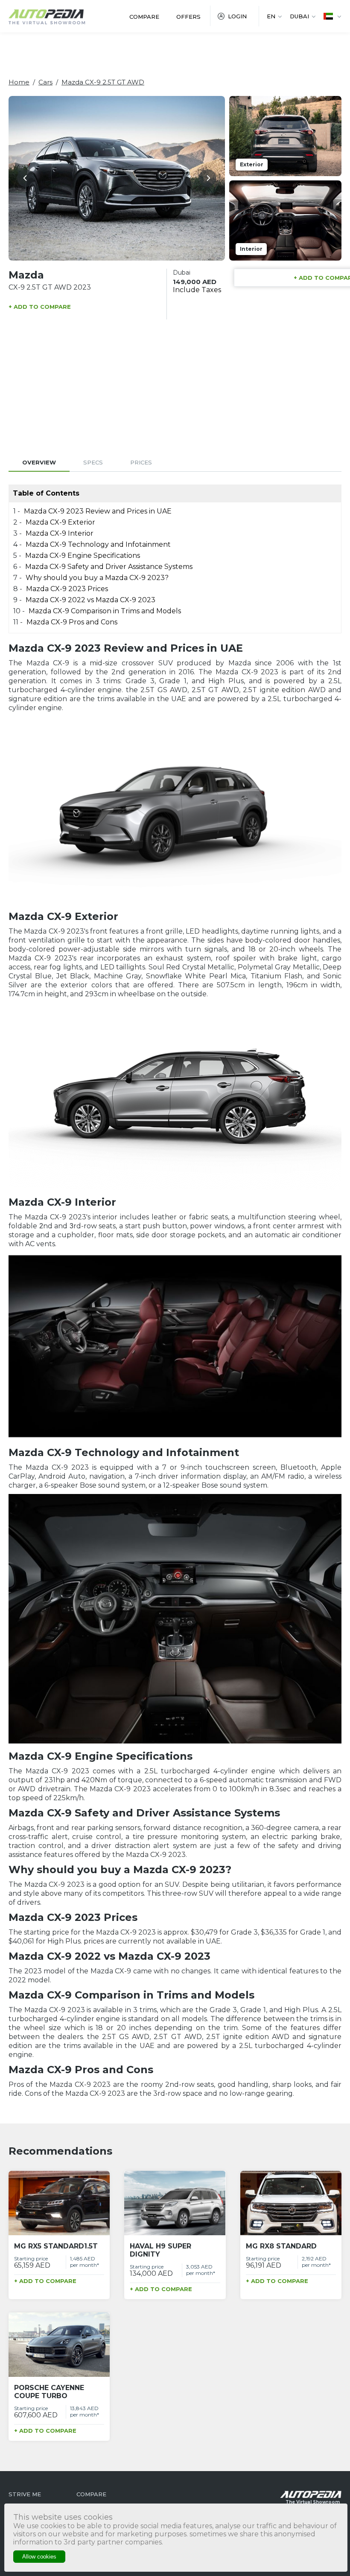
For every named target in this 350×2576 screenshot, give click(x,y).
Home (19, 82)
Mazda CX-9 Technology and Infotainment (98, 544)
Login (237, 16)
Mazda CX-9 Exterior (60, 522)
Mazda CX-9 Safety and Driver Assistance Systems (109, 567)
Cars (45, 82)
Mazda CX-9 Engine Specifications (83, 556)
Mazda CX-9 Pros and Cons (72, 622)
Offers (188, 17)
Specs (93, 462)
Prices (141, 462)
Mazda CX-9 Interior (60, 533)
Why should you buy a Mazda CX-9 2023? (97, 578)
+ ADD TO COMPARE (40, 307)
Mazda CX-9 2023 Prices (67, 589)
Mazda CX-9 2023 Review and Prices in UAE (98, 511)
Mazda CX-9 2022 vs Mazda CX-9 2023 (90, 600)
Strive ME (25, 2494)
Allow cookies (39, 2557)
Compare (144, 17)
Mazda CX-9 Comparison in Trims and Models (105, 611)
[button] (26, 178)
